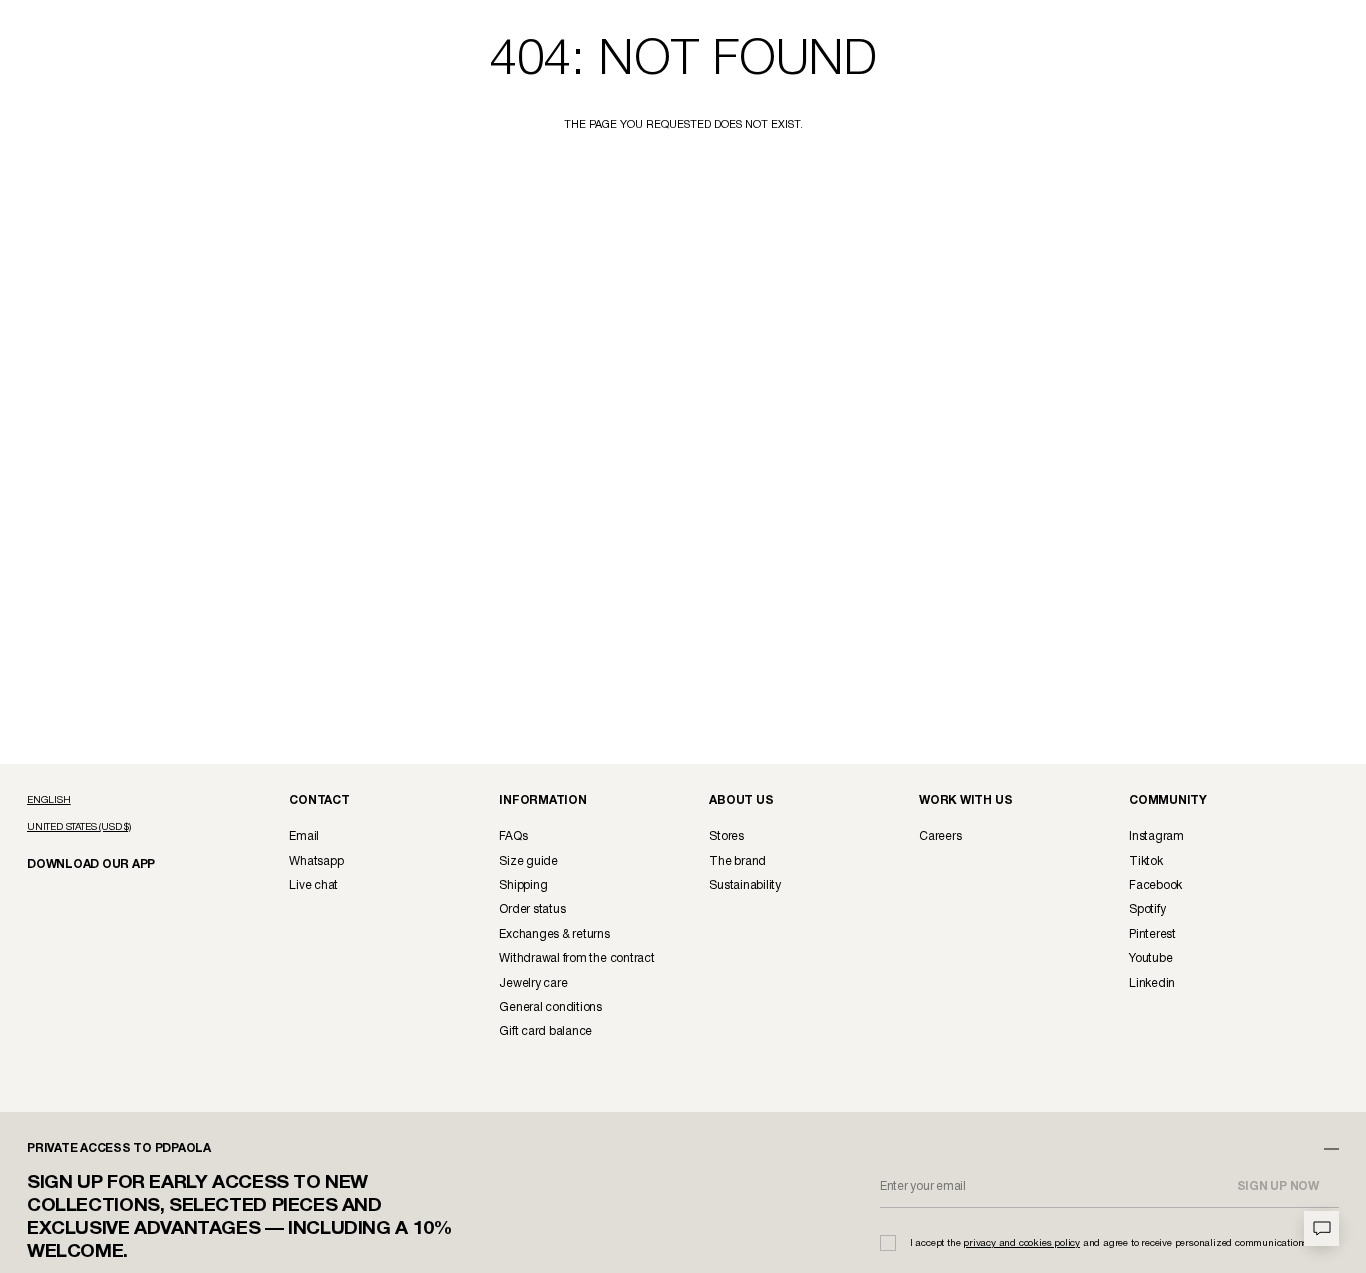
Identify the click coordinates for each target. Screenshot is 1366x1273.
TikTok (1146, 861)
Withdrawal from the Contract (576, 958)
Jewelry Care (533, 983)
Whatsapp (316, 861)
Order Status (532, 909)
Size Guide (528, 861)
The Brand (737, 861)
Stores (726, 836)
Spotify (1147, 909)
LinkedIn (1152, 983)
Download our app (83, 863)
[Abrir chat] (1321, 1228)
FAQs (513, 836)
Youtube (1150, 958)
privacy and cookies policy (1021, 1243)
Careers (940, 836)
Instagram (1156, 836)
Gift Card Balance (545, 1031)
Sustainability (745, 885)
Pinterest (1152, 934)
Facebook (1155, 885)
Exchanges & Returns (554, 934)
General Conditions (550, 1007)
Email (304, 836)
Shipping (523, 885)
